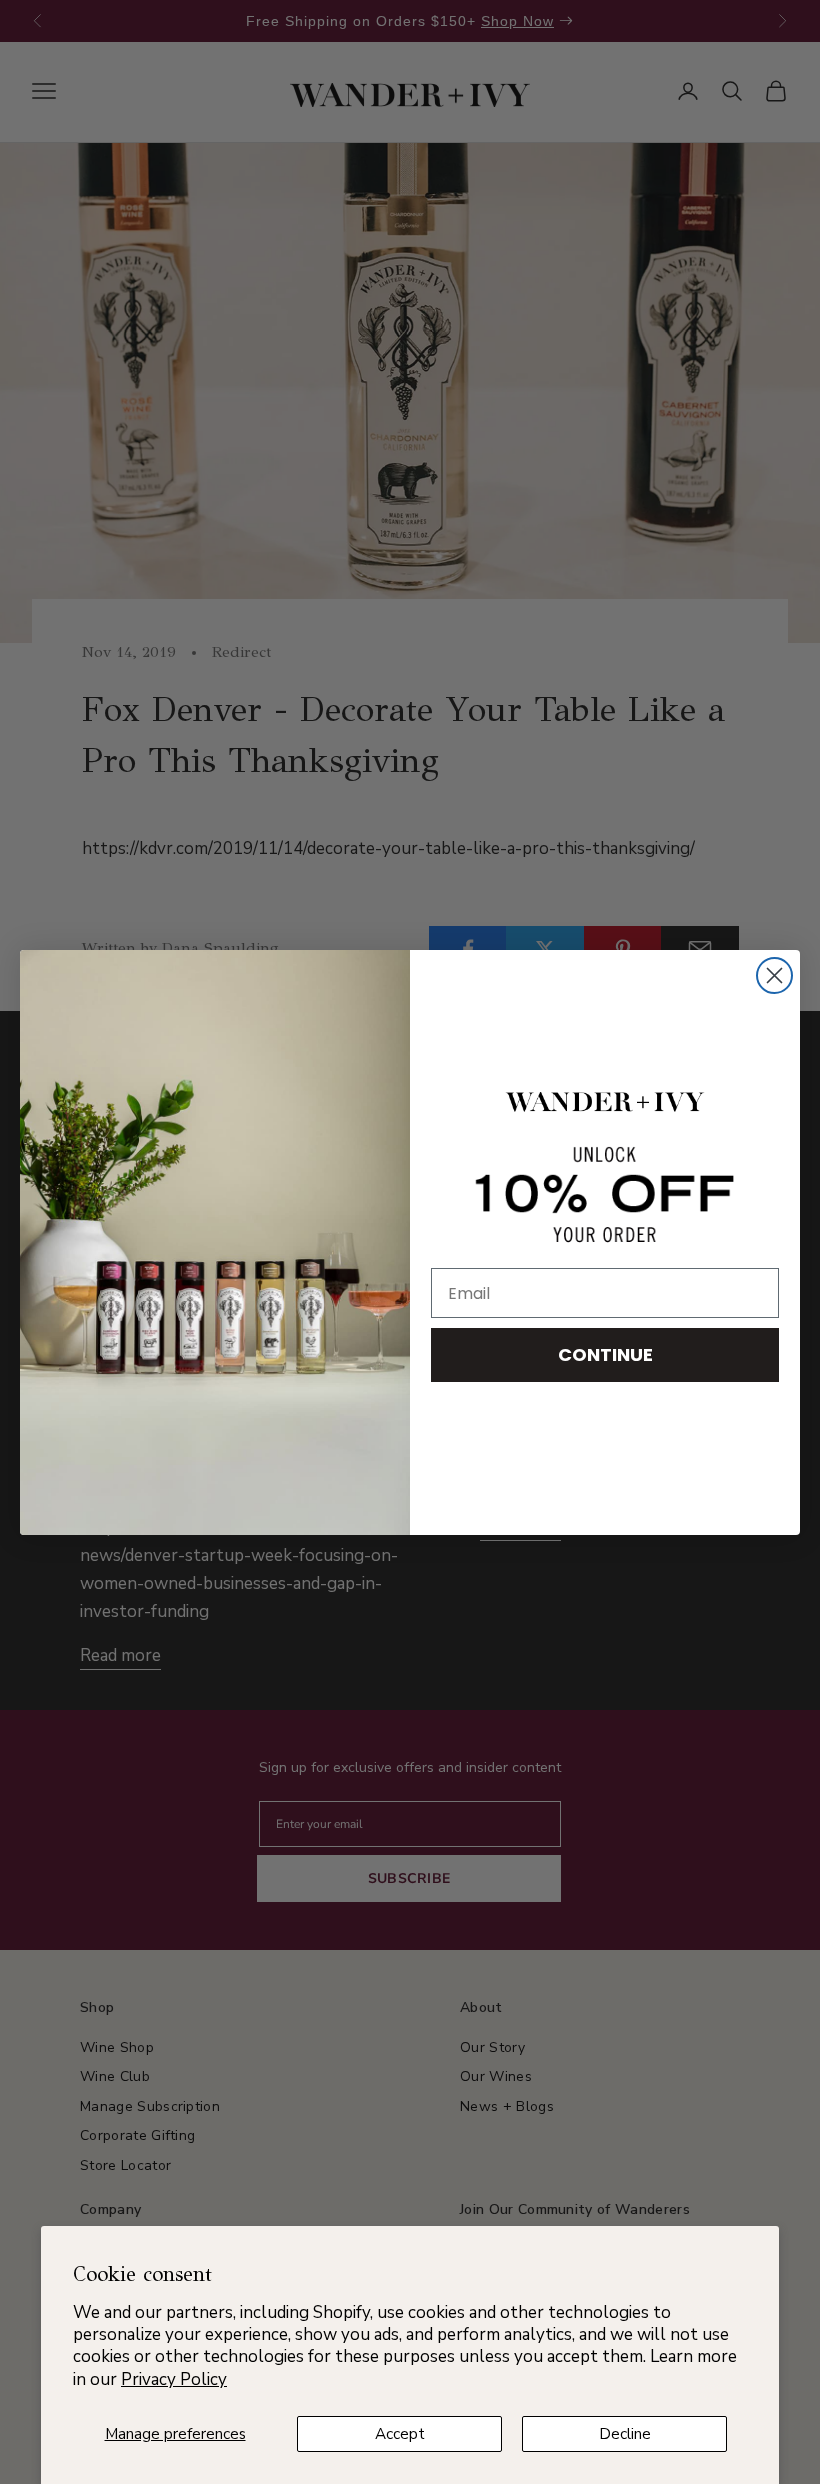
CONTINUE (605, 1354)
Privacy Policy (174, 2379)
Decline (625, 2434)
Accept (400, 2434)
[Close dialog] (774, 975)
